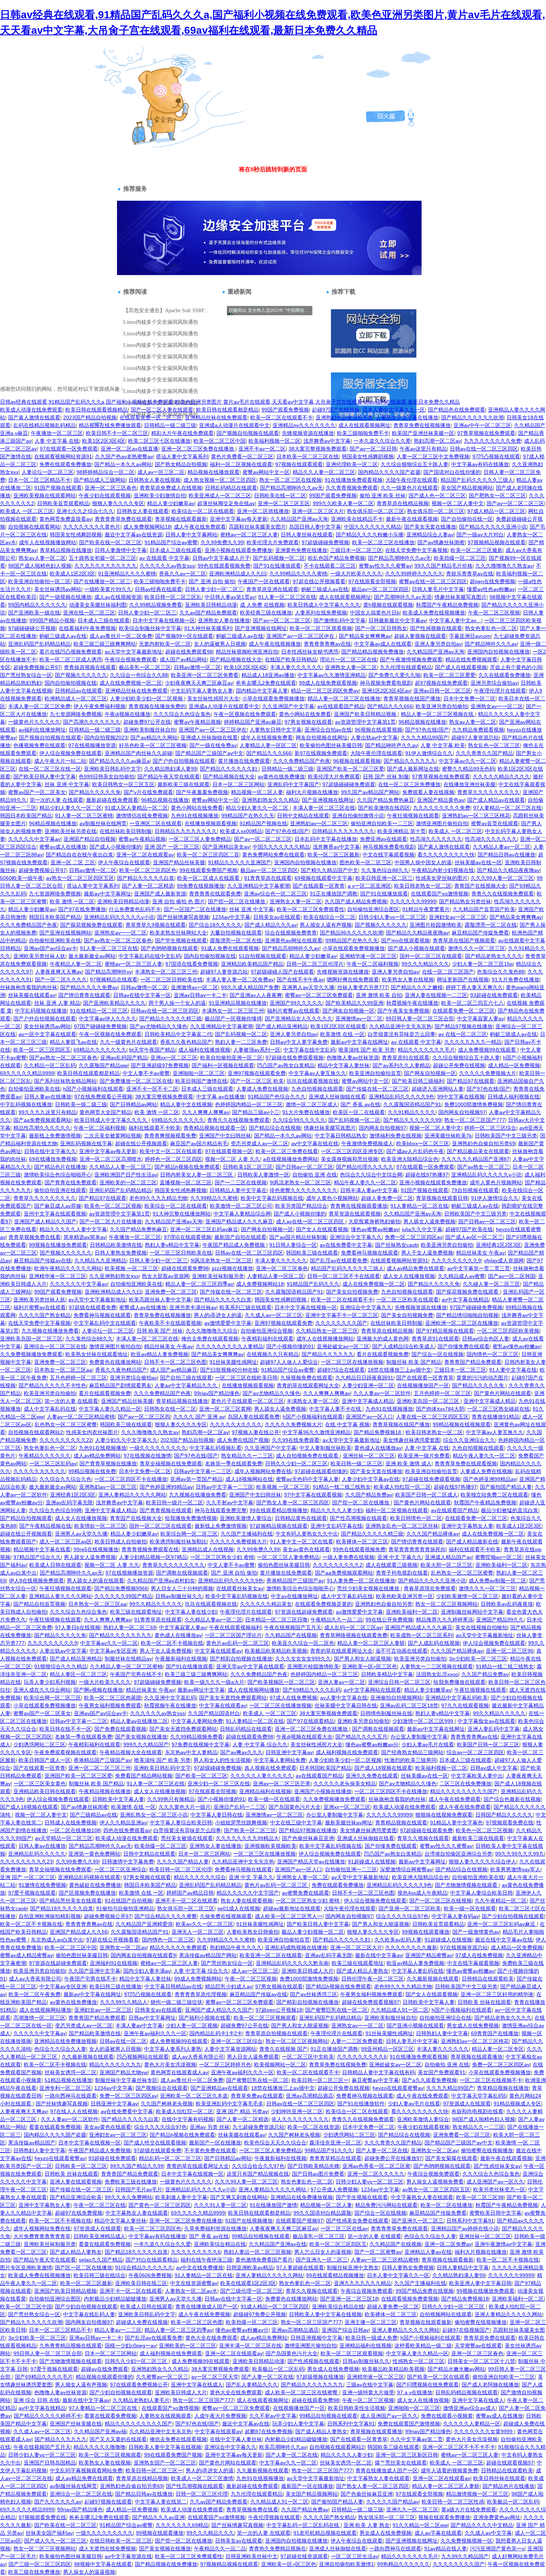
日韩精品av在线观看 (79, 691)
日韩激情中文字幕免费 (128, 1862)
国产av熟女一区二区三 (483, 1167)
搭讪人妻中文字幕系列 (182, 456)
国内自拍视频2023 (106, 737)
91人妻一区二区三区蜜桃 (84, 816)
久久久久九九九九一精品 (473, 1042)
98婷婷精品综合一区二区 (105, 472)
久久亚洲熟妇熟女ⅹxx (114, 1276)
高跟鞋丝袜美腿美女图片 (257, 527)
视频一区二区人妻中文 (458, 503)
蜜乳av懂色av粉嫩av (516, 1346)
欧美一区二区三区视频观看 (265, 2018)
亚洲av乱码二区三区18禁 (409, 1705)
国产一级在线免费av (213, 745)
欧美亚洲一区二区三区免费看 (205, 675)
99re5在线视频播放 (96, 1549)
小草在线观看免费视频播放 (273, 698)
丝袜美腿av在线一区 (478, 862)
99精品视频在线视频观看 (462, 1424)
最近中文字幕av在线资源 (134, 535)
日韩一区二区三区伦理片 (315, 964)
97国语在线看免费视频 (192, 964)
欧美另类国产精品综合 (301, 1206)
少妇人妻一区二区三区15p (482, 964)
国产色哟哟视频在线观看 (169, 948)
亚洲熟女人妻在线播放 (224, 620)
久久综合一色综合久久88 (139, 675)
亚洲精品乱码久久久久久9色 (402, 1097)
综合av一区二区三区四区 (475, 1752)
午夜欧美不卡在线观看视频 (170, 1323)
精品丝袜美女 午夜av (480, 1253)
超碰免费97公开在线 (147, 722)
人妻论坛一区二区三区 (48, 472)
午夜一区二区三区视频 (494, 613)
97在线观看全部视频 (372, 581)
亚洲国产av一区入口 (369, 1417)
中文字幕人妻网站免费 (197, 1721)
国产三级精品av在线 (93, 1815)
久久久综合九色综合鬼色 (182, 714)
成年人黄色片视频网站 (496, 1182)
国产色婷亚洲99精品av (490, 1479)
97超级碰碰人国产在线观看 (282, 972)
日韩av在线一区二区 (123, 2041)
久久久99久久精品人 (124, 2002)
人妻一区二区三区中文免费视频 (433, 456)
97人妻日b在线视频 (78, 1627)
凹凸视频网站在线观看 (143, 2057)
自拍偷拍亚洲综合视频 (267, 1331)
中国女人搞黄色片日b (375, 613)
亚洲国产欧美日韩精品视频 (366, 714)
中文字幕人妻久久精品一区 (110, 1409)
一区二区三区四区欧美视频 (508, 1331)
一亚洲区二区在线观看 (156, 823)
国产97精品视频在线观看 (445, 1331)
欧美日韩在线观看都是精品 (227, 410)
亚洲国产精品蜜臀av (429, 1955)
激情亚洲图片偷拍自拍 (442, 823)
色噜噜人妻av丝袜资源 (353, 1058)
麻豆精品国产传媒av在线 (43, 1260)
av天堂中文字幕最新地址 (134, 652)
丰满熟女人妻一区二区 (313, 1401)
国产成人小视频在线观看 (416, 948)
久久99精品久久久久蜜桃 (298, 574)
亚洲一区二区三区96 (510, 1651)
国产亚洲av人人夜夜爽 (256, 995)
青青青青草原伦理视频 (201, 1994)
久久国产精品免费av (369, 1495)
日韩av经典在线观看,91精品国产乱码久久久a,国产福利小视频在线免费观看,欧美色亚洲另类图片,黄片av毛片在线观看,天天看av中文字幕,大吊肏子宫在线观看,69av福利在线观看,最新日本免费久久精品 (230, 402)
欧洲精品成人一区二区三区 (76, 698)
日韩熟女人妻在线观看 (143, 511)
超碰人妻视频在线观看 (420, 636)
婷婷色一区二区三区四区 (173, 1159)
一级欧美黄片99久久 (108, 589)
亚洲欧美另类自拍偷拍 (363, 1721)
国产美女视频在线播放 (141, 1737)
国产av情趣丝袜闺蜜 (441, 542)
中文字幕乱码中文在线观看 (105, 1323)
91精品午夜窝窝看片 (426, 909)
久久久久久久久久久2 (338, 1565)
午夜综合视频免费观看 (131, 659)
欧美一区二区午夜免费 (35, 1994)
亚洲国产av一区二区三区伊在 (301, 636)
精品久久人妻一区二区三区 (324, 472)
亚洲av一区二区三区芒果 (282, 1783)
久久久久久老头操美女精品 (345, 1783)
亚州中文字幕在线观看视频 (55, 1214)
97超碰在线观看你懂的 (321, 1471)
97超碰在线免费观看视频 (295, 1058)
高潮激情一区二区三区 (39, 2018)
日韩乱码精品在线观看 (231, 488)
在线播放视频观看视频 (211, 823)
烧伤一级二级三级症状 (176, 2002)
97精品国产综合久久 (37, 1557)
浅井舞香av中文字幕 (327, 441)
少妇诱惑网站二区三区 (39, 1744)
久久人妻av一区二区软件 (382, 1393)
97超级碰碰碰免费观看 (349, 784)
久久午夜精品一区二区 (501, 1901)
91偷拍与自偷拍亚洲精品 (125, 1908)
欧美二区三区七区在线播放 (159, 441)
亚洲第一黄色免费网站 (94, 1854)
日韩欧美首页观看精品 (63, 503)
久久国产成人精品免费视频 (356, 901)
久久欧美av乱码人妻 (398, 1940)
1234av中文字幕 (231, 917)
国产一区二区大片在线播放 (111, 1221)
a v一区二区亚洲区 (369, 886)
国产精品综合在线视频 (275, 1128)
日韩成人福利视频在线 (514, 1097)
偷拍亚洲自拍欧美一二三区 (382, 823)
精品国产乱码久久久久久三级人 (477, 480)
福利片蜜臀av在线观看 (293, 1011)
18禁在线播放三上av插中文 (399, 1370)
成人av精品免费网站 (97, 1456)
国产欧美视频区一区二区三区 (281, 1682)
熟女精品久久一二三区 (247, 1456)
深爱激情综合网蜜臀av (406, 1869)
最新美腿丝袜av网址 (349, 1823)
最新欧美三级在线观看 (183, 784)
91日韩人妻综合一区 (293, 1245)
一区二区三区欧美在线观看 (407, 1300)
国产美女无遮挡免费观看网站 (233, 1698)
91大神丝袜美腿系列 (208, 628)
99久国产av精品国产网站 (370, 792)
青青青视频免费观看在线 (150, 1549)
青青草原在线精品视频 (403, 503)
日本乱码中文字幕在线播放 (326, 839)
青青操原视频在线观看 (90, 667)
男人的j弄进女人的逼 (218, 1315)
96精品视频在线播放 (422, 722)
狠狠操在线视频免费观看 (444, 1815)
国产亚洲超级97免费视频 (160, 1065)
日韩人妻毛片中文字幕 (438, 589)
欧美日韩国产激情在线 (201, 1081)
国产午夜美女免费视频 (403, 1011)
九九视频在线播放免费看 (50, 1331)
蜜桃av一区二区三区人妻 (249, 535)
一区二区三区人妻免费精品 (200, 839)
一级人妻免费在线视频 (348, 1557)
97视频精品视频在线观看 (497, 542)
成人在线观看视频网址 (364, 425)
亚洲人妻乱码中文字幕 (494, 1729)
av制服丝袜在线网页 (103, 823)
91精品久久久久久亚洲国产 (240, 862)
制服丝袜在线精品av (128, 1659)
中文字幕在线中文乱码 (309, 1050)
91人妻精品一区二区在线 (419, 1206)
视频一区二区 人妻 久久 (233, 1159)
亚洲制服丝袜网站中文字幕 (472, 1612)
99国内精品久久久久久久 (37, 605)
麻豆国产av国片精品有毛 (199, 1143)
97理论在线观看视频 (188, 1237)
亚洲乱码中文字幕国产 (293, 784)
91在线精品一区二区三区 (99, 1011)
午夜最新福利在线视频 (181, 1659)
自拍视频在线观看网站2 (36, 1432)
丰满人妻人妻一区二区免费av (240, 979)
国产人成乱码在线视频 (434, 1643)
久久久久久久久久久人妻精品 (230, 1346)
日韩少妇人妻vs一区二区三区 (392, 917)
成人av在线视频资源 (118, 597)
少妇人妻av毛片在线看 (428, 1744)
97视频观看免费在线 (510, 1823)
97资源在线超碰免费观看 (304, 1612)
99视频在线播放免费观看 (58, 1245)
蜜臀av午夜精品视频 (197, 722)
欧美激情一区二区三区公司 (241, 1206)
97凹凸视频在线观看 (496, 456)
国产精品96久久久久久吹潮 (351, 933)
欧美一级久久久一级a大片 (214, 1682)
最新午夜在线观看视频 (412, 519)
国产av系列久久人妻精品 (401, 1065)
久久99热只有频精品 (171, 1799)
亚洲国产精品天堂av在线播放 (311, 1862)
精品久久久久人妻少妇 (337, 1510)
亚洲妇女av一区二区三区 (458, 917)
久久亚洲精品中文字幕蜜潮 (259, 886)
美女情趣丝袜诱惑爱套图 (412, 1440)
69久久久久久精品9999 (27, 1073)
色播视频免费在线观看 (39, 745)
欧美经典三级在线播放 (266, 613)
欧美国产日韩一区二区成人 (426, 1495)
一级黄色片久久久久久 (34, 722)
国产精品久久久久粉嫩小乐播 (370, 535)
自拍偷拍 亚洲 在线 (315, 1175)
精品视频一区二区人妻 (257, 792)
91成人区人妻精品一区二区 (136, 808)
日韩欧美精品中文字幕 (387, 1674)
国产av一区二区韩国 (512, 1276)
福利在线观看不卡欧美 (155, 1128)
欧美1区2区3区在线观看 (338, 1026)
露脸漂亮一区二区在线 (491, 925)
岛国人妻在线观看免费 (254, 1417)
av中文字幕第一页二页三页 (479, 1268)
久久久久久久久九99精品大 (247, 1838)
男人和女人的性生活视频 (222, 1760)
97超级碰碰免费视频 (325, 542)
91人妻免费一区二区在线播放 (361, 1581)
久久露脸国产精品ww (103, 1065)
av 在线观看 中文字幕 (164, 558)
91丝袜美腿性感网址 (233, 1362)
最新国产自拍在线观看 (240, 1237)
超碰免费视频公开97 (37, 667)
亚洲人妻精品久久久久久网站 (132, 1495)
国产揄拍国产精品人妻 (506, 1487)
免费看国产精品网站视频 (144, 1776)
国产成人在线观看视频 (461, 667)
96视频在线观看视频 (378, 730)
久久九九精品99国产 (425, 737)
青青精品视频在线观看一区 (215, 1128)
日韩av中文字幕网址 (152, 2018)
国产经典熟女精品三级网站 (412, 1752)
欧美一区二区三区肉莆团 (113, 1698)
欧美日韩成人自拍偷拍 (121, 1542)
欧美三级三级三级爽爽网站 (105, 644)
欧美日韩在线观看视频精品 (97, 410)
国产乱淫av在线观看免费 (339, 1260)
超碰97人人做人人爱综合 (289, 1362)
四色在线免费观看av (127, 1830)
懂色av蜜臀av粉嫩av (375, 1229)
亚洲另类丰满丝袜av (193, 1307)
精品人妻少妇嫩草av (171, 503)
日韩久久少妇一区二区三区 (296, 1463)
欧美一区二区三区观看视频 (321, 628)
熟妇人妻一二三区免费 (241, 1042)
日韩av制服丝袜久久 (179, 1596)
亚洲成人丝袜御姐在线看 (209, 737)
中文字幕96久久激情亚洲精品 (316, 1432)
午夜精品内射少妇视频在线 (443, 870)
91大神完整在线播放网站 (182, 1214)
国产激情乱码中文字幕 (339, 620)
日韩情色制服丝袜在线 (386, 1713)
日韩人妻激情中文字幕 (121, 550)
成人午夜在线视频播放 (275, 644)
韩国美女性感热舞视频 (181, 1190)
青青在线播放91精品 (495, 1417)
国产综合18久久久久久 (215, 925)
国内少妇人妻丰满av (147, 1971)
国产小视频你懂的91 (290, 1346)
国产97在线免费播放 (82, 909)
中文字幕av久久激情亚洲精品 (331, 675)
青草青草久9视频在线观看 (156, 925)
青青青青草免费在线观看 (123, 519)
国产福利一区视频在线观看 (223, 1065)
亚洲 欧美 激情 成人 (409, 1463)
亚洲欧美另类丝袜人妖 (39, 956)
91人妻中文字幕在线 (513, 1370)
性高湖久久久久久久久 (436, 839)
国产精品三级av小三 (256, 1112)
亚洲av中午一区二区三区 (482, 425)
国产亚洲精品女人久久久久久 (299, 1019)
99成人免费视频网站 (198, 1979)
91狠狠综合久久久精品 (61, 1666)
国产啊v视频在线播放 (98, 1690)
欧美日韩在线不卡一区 (65, 1729)
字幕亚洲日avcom (470, 636)
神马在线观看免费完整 (221, 1510)
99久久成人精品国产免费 (250, 987)
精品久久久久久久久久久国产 (464, 1791)
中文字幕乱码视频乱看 (215, 1448)
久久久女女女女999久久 (303, 1659)
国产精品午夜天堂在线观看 (169, 777)
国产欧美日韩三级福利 (418, 1081)
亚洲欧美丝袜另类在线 (71, 831)
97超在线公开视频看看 (319, 581)
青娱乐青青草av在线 (470, 574)
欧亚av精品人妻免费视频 (160, 1354)
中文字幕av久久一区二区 (467, 761)
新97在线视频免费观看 (321, 753)
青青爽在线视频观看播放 (359, 1206)
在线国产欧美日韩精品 (291, 659)
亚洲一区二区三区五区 (284, 503)
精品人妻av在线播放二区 (139, 1721)
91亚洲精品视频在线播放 (238, 1003)
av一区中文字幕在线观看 (47, 1034)
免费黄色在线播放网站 (115, 1362)
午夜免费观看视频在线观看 (65, 1752)
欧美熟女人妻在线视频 (408, 979)
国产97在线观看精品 (311, 1721)
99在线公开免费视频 (389, 1620)
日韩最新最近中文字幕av (397, 620)
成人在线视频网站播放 (254, 1690)
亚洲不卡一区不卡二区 (152, 1089)
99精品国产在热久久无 (248, 816)
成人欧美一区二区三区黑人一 (289, 1916)
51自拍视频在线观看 (263, 956)
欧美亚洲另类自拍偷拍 (442, 706)
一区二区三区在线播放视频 (352, 1362)
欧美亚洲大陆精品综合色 (410, 1159)
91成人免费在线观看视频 (230, 948)
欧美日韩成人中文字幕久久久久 (324, 605)
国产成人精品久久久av (271, 925)
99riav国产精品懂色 (217, 1393)
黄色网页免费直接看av (66, 519)
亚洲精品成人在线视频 (208, 1549)
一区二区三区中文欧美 (308, 2057)
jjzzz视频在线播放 (232, 1268)
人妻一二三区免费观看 (357, 2041)
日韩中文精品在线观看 (303, 816)
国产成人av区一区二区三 (474, 1237)
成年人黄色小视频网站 (332, 1198)
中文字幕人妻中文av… (455, 620)
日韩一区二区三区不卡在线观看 (344, 1276)
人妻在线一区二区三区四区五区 (432, 1417)
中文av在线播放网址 (294, 1596)
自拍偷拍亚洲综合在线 (445, 2018)
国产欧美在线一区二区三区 (110, 542)
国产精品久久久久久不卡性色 (52, 1385)
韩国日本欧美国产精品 (26, 816)
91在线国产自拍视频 (129, 1901)
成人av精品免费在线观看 (415, 1268)
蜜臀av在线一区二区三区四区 (433, 581)
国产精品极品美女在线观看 (478, 1151)
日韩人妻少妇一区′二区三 (214, 589)
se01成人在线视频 (239, 1908)
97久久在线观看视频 (465, 1705)
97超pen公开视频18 (279, 2010)
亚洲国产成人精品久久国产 (45, 1221)
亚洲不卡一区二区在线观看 (186, 1901)
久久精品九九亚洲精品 (100, 1260)
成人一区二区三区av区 (66, 1542)
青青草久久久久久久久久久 (488, 792)
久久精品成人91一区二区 (400, 2010)
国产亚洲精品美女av (226, 847)
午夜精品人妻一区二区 (76, 964)
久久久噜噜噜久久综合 (212, 1331)
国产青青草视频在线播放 (108, 1463)
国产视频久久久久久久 (81, 675)
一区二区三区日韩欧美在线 (172, 979)
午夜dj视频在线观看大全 (304, 1737)
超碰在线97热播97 (427, 1175)
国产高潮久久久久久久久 (92, 722)
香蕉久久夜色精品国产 (186, 1042)
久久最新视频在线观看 (433, 1979)
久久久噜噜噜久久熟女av (504, 566)
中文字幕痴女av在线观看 (486, 1721)
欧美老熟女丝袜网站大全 (178, 933)
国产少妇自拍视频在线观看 (513, 1916)
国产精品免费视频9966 (121, 1588)
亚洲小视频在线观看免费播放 (238, 550)
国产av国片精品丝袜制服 (298, 1237)
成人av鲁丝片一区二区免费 (121, 636)
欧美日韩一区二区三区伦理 (181, 1869)
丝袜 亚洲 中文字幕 (67, 784)
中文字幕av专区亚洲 (113, 1651)
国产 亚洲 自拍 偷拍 (212, 581)
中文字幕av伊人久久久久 (108, 1019)
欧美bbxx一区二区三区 (423, 1143)
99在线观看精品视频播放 (279, 1510)
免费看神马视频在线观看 (370, 1253)
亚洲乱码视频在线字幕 (86, 1143)
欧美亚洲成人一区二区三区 (220, 495)
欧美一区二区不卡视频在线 (172, 1643)
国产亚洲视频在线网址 (261, 628)
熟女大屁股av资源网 (165, 1276)
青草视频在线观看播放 (477, 2057)
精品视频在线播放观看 (214, 472)
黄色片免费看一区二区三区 (242, 456)
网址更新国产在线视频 (463, 979)
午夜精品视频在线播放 (105, 1791)
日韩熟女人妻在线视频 (155, 480)
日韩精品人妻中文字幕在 (238, 1190)
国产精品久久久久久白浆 (146, 878)
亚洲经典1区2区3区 (498, 1245)
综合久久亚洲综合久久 (469, 1440)
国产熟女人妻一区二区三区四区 (293, 1502)
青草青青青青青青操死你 (417, 1549)
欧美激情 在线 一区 (342, 1034)
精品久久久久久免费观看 (178, 1947)
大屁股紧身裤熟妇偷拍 (374, 1221)
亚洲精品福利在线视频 (265, 1791)
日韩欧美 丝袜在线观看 (484, 2002)
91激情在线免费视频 (42, 1885)
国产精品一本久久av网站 (123, 464)
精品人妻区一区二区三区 (78, 1674)
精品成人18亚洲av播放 (268, 675)
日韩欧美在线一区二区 (280, 495)
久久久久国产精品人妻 (183, 1862)
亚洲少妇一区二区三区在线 (219, 1783)
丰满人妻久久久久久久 (296, 667)
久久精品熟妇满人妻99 (170, 769)
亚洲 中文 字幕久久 (400, 1557)
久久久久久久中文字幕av (79, 1284)
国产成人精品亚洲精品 (282, 1026)
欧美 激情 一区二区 (72, 901)
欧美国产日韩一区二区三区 (488, 1744)
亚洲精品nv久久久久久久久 (304, 425)
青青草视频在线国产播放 (412, 698)
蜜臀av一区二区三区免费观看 (319, 995)
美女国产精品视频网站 (467, 488)
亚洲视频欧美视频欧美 (270, 1846)
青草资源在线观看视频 (355, 1214)
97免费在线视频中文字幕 (201, 1744)
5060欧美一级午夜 (22, 878)
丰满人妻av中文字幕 (139, 2025)
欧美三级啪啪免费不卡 (363, 433)
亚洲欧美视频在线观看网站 (45, 495)
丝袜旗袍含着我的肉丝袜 (29, 987)
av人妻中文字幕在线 (344, 1698)
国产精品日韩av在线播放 (506, 855)
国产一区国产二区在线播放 (195, 909)
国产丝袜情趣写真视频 (183, 917)
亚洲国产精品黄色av (441, 800)
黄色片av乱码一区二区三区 (238, 1643)
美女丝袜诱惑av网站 (58, 589)
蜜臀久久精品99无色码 (468, 769)
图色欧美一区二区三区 (365, 862)
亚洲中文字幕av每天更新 (239, 519)
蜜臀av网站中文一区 (266, 472)
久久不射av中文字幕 (230, 1502)
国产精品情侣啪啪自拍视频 (467, 1315)
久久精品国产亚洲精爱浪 (144, 1924)
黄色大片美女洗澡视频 (170, 2065)
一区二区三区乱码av (53, 1463)
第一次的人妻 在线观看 (56, 800)
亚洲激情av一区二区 (194, 987)
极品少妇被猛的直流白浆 (510, 1510)
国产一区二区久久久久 (61, 979)
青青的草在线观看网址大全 (308, 1385)
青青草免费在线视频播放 (422, 425)
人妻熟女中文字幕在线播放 (407, 417)
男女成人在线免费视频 (473, 2025)
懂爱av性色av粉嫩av (491, 589)
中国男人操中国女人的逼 (423, 862)
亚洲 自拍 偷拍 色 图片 (179, 901)
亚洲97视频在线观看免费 (257, 1073)
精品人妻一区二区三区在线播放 (344, 698)
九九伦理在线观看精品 (406, 667)
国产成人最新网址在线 (413, 769)
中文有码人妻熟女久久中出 (307, 1534)
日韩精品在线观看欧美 (488, 1979)
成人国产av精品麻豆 (174, 1370)
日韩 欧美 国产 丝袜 (160, 1331)
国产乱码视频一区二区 (279, 558)
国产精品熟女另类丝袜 (465, 901)
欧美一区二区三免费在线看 (287, 1151)
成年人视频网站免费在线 (263, 1471)
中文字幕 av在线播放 (220, 1097)
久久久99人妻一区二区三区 (502, 878)
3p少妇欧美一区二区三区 (478, 1659)
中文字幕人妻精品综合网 (242, 1214)
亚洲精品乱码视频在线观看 (89, 1877)
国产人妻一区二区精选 (148, 886)
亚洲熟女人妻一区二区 (351, 667)
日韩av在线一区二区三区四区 (484, 449)
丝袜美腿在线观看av (32, 995)
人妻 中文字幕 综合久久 (260, 1744)
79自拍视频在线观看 (475, 1190)
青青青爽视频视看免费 (170, 1136)
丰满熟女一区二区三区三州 (166, 972)
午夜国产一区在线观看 (264, 581)
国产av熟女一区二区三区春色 (118, 940)
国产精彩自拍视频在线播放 (241, 1659)
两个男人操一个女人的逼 (177, 1003)
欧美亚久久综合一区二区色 (303, 1643)
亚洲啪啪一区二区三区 (199, 1073)
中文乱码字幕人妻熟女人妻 (202, 691)
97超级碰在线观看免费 (426, 1830)
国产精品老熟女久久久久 (494, 956)
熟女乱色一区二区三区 (494, 745)
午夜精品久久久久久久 (45, 1456)
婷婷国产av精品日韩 (190, 1893)
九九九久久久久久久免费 (493, 441)
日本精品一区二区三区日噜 (276, 1620)
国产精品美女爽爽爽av (365, 636)
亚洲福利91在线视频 (114, 1963)
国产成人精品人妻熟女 (363, 1971)
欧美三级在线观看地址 (136, 1612)
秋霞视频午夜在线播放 (412, 1003)
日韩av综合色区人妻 (486, 1339)
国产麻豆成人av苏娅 (58, 1206)
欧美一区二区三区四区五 (42, 1050)
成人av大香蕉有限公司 (35, 1979)
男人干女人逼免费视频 (427, 1253)
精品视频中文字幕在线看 (42, 1549)
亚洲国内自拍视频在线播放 (498, 652)
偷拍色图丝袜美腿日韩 (284, 1565)
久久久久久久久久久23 (26, 1862)
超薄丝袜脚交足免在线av (226, 503)
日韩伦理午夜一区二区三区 (373, 1979)
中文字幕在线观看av (218, 1651)
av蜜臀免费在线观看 (305, 1893)
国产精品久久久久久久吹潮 (472, 417)
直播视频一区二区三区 (186, 1182)
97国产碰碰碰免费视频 (100, 1026)
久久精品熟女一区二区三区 (327, 1331)
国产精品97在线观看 (471, 1081)
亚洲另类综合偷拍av (494, 683)
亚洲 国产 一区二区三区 (172, 847)
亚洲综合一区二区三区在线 (55, 1346)
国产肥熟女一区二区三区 (497, 495)
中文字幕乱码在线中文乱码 (150, 956)
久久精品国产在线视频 (291, 1635)
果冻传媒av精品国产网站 (208, 1955)
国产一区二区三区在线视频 (441, 1901)
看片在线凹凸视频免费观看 (71, 652)
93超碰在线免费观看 (494, 995)
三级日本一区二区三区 (356, 550)
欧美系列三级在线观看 (246, 1307)
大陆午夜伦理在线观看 (412, 480)
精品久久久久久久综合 (200, 1877)
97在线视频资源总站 (464, 1947)
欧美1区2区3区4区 (104, 441)
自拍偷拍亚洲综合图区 (373, 909)
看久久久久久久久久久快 (446, 855)
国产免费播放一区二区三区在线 (136, 1081)
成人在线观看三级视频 (391, 1565)
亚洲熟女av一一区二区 (497, 706)
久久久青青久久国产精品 (484, 753)
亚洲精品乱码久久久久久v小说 (119, 917)
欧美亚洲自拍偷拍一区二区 (39, 581)
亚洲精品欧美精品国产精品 (252, 964)
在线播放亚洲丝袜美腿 (469, 784)
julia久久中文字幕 (422, 1229)
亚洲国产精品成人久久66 (79, 1932)
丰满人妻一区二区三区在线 (324, 808)
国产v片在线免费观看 (148, 792)
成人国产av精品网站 (183, 659)
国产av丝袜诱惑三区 (314, 1994)
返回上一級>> (148, 91)
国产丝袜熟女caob (396, 1245)
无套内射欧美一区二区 (165, 644)
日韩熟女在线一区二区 (170, 1409)
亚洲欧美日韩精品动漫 (211, 605)
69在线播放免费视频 (53, 1159)
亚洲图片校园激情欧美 (436, 925)
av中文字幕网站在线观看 (372, 1690)
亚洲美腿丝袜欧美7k (448, 1136)
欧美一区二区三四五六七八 (472, 1003)
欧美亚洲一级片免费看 (424, 1456)
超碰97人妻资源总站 (475, 737)
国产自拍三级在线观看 (186, 1378)
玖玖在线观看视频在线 (313, 1081)
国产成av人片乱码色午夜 (415, 1151)
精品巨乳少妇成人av (229, 1986)
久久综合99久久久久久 (299, 1120)
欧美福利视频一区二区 (274, 441)
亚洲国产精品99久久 (500, 1620)
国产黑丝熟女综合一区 (26, 675)
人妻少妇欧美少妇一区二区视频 (147, 698)
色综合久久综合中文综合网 (371, 1175)
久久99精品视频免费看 (156, 605)
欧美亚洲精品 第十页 (402, 831)
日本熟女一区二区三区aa (63, 1370)
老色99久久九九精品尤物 (158, 1198)
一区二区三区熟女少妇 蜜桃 (222, 1557)
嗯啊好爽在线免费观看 (353, 979)
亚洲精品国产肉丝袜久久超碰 (139, 753)
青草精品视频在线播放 (66, 550)
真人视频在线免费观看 (270, 1768)
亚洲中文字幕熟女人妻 (467, 1526)
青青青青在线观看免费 (215, 894)
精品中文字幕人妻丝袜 (344, 1065)
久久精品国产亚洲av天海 (299, 519)
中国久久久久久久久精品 (373, 527)
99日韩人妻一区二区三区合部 (420, 1019)
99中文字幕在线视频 (461, 1097)
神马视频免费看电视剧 (386, 683)
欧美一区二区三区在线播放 (383, 542)
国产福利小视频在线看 (205, 2018)
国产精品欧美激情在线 (95, 2033)
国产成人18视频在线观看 (383, 1768)
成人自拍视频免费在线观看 (308, 1456)
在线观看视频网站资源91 (63, 456)
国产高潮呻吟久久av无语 (403, 597)
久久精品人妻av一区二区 (502, 847)
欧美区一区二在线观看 (359, 1112)
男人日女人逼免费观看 (253, 2057)
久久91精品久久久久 (412, 1112)
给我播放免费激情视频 (191, 1518)
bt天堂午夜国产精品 (152, 1050)
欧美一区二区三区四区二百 (208, 855)
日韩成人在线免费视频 (71, 1823)
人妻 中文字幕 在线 (57, 441)
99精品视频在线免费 (92, 1471)
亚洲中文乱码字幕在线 (337, 1526)
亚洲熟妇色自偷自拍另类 (344, 417)
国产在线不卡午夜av (300, 979)
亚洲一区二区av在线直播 (129, 449)
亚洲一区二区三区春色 (111, 488)
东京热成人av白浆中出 (57, 1940)
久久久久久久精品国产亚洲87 (475, 1159)
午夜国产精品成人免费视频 (234, 1245)
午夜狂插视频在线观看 (413, 816)
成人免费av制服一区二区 (498, 1581)
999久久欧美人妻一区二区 (343, 503)
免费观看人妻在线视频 (428, 792)
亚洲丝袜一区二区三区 (369, 1456)
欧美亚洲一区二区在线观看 (271, 1955)
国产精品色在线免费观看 (456, 410)
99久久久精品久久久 (425, 964)
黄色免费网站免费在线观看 (273, 855)
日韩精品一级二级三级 (170, 425)
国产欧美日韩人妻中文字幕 (45, 777)
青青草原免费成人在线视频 (171, 488)
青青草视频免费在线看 (35, 1237)
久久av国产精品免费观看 (208, 613)
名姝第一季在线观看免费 (234, 1463)
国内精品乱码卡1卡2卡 (216, 2033)
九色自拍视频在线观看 (317, 1089)
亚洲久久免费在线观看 (372, 1776)
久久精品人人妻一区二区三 (120, 1167)
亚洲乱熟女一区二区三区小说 (154, 1815)
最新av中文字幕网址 (108, 894)
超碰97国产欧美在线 (469, 1229)
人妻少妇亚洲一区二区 (368, 1385)
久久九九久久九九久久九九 (105, 566)
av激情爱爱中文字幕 (228, 1323)
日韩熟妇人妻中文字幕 (442, 2033)
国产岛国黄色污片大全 (295, 1807)
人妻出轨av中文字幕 (374, 737)
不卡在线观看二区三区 (330, 566)
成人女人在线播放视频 (409, 1276)
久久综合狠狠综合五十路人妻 (415, 464)
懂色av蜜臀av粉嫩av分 (372, 1744)
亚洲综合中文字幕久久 (356, 1237)
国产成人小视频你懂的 (116, 847)
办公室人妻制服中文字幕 (419, 1737)
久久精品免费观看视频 (478, 730)
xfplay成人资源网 (504, 1260)
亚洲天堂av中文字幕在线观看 (250, 1666)
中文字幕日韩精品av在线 (173, 1986)
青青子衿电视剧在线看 (402, 1573)
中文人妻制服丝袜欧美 (325, 1448)
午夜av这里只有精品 (423, 449)
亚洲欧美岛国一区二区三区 (31, 1339)
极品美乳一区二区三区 (145, 667)
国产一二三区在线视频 (241, 1182)
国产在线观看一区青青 (319, 886)
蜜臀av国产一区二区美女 (37, 792)
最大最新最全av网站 (92, 956)
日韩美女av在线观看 (277, 917)
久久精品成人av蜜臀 (461, 1276)
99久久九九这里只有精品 (48, 1112)
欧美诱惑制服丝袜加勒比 (178, 1542)
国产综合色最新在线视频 (512, 1799)
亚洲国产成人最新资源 (160, 894)
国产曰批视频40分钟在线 (229, 1370)
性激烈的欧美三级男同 (410, 1760)
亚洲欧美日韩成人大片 (308, 1971)
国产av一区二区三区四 (144, 1417)
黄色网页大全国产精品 (105, 1112)
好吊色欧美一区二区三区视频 (153, 745)
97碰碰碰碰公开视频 (32, 628)
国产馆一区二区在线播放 (237, 901)
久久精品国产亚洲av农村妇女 (161, 1581)
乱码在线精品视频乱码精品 (45, 425)
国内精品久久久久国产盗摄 (389, 472)
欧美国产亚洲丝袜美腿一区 (423, 433)
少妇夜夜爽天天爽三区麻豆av (199, 683)
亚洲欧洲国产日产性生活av (126, 1175)
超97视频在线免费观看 (441, 683)
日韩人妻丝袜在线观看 (307, 535)
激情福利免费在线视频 (396, 1136)
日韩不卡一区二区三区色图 (175, 1362)
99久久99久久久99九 (520, 1854)
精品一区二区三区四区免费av (325, 691)
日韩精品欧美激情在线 (116, 1245)
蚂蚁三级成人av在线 (325, 589)
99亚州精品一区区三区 (387, 2049)
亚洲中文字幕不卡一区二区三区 (342, 1315)
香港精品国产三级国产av (295, 1581)
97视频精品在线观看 (114, 979)
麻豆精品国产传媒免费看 (480, 933)
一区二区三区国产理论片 (233, 1635)
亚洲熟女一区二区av (123, 1947)
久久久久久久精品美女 (266, 1604)
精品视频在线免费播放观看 (110, 425)
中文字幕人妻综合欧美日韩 (181, 1823)
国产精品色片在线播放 (60, 1167)
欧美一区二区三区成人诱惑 (71, 659)
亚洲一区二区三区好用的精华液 (497, 1994)
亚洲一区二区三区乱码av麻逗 (204, 1229)
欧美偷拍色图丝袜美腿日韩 (331, 745)
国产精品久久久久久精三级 (170, 1019)
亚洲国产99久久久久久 (296, 1003)
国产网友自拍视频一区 (348, 1011)
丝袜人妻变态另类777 (363, 987)
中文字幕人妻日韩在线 (217, 1815)
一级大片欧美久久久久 (356, 574)
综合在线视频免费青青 (291, 933)
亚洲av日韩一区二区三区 (442, 691)
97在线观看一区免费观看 (69, 449)
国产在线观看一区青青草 (425, 1378)
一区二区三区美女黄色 (40, 1783)
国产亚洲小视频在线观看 (415, 2025)
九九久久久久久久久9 (456, 1260)
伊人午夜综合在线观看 (124, 862)
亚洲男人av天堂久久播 (308, 987)
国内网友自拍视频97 (462, 1112)
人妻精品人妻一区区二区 (268, 745)
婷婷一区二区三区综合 (490, 1128)
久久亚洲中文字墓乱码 (170, 1698)
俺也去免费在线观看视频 (210, 1339)
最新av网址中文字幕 (201, 1690)
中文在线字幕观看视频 (389, 855)
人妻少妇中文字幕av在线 (370, 1479)
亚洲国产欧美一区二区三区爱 (350, 769)
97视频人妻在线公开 (256, 1432)
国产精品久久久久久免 (95, 792)
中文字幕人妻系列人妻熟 (173, 2049)
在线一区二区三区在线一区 (50, 769)
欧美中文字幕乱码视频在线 (272, 1198)
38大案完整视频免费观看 (318, 449)
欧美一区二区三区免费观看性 (311, 909)
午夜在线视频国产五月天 (293, 1627)
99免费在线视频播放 (201, 886)
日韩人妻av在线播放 (48, 1097)
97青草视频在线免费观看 (486, 433)
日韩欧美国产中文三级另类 (506, 1136)
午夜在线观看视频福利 (235, 1627)
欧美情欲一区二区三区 (100, 1526)
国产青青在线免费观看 (71, 1182)
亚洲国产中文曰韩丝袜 (225, 1136)
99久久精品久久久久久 (156, 1604)
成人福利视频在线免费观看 (347, 1752)
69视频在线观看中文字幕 (324, 878)
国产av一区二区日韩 (373, 449)
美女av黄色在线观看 (306, 1549)
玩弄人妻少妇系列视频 (50, 1682)
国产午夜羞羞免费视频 (202, 792)
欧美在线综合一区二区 (329, 917)
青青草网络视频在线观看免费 (354, 1635)
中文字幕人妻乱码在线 (417, 1971)
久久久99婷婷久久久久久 (414, 574)
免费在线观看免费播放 (65, 464)
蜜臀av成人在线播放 (63, 847)
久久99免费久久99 (222, 542)
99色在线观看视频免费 (224, 566)
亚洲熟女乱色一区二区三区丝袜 (402, 1526)
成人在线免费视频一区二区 (131, 683)
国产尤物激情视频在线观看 (467, 1885)
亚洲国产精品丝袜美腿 (179, 862)
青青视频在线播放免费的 (157, 706)
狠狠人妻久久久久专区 (118, 503)
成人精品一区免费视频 (514, 1065)
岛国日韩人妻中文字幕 (315, 527)
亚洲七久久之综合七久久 (85, 511)
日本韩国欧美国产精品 (325, 1768)
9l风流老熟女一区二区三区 (300, 1182)
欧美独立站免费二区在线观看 (494, 1495)
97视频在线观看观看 (299, 464)
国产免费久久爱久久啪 (394, 675)
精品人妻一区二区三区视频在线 (438, 714)
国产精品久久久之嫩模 (417, 987)
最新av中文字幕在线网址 (359, 1042)
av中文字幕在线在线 (315, 1143)
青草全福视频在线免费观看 (171, 1463)
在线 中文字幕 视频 (347, 1424)
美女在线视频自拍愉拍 (481, 1627)
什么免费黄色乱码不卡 (135, 909)
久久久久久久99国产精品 (123, 1596)
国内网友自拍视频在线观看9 (143, 1955)
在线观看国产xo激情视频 (440, 894)
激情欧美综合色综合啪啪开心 (58, 1175)
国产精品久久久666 (390, 706)
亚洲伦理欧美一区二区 (352, 464)
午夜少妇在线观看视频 (105, 495)
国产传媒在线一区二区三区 (377, 1089)
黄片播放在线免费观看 (244, 761)
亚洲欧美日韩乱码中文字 (113, 769)
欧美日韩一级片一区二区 (175, 1502)
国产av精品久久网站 (154, 737)
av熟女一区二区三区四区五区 (80, 878)
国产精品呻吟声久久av (391, 745)
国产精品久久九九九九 (410, 761)
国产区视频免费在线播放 (87, 1893)
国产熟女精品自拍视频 (181, 464)
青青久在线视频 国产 (283, 2049)
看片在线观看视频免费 (383, 1354)
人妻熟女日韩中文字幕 (276, 730)
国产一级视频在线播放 (65, 597)
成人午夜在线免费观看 (200, 527)
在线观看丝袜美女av (240, 1588)
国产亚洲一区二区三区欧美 (410, 1908)
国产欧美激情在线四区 (384, 808)
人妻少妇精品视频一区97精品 (153, 1557)
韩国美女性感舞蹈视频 (368, 456)
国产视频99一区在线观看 (184, 636)
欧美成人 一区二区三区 (27, 511)
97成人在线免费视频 (293, 1698)
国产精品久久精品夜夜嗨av (508, 870)
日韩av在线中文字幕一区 (142, 995)
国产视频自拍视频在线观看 (248, 433)
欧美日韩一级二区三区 (357, 1463)
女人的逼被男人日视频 (220, 644)
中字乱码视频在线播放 (41, 1011)
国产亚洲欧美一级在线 (34, 613)
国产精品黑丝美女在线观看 (71, 1901)
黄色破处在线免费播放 (95, 1885)
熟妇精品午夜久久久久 (236, 1947)
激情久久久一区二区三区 (477, 948)
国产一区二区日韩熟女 (381, 628)
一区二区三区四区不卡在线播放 (131, 1479)
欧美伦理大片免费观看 (273, 542)
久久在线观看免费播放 (504, 675)
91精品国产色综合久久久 (277, 1097)
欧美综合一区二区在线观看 (203, 511)
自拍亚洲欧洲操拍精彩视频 (50, 1916)
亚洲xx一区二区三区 (174, 1058)
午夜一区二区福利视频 (373, 964)
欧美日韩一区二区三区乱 (173, 597)
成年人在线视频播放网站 (48, 542)
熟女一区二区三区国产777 (475, 1120)
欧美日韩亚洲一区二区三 (384, 878)
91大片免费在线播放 (516, 979)
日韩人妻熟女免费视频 (121, 1253)
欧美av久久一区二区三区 (204, 1924)
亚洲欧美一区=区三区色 (370, 1666)
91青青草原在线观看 (268, 878)
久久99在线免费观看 (296, 1440)
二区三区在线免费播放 (465, 1783)
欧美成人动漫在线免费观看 (31, 410)
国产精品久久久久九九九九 (120, 1635)
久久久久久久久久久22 (66, 1440)
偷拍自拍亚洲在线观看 (60, 1190)
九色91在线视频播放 (195, 816)
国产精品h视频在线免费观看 (187, 1167)
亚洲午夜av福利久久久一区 (155, 2033)
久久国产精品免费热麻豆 (386, 800)
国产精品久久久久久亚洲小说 (493, 527)
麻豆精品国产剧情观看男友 (120, 1385)
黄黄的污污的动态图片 (482, 1378)
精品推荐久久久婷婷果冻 (445, 1620)
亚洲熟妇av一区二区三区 (319, 823)
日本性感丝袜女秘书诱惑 (310, 652)
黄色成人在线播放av (378, 1448)
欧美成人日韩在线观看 (55, 1565)
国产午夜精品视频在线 (45, 1526)
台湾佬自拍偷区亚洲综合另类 (458, 1854)
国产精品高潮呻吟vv (108, 972)
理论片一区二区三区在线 (348, 659)
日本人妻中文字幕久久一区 (394, 410)
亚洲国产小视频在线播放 (323, 1791)
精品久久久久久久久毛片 (426, 1050)
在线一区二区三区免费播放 (409, 784)
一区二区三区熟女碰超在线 (498, 1409)
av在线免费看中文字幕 (346, 1245)
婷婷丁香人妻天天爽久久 (474, 987)
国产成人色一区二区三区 (437, 495)
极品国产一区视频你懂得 (233, 1019)
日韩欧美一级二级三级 (81, 1104)
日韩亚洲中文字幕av (289, 1752)
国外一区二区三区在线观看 (431, 956)
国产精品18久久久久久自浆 (62, 1908)
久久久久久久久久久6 (362, 2057)
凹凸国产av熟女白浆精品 (286, 1065)
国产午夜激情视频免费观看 (411, 659)
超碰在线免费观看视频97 (371, 2002)
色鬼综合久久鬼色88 (501, 972)
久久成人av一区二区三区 (274, 1315)
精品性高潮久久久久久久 (42, 1128)
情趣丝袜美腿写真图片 (461, 597)
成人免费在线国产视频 (243, 1440)
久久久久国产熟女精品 (45, 1315)
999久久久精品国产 (146, 1744)
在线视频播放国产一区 (423, 1385)
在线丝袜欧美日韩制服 (126, 831)
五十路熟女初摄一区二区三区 (103, 558)
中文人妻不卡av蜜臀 (146, 1073)
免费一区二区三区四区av (414, 1237)
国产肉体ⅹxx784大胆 (440, 1409)
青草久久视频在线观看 (423, 1838)
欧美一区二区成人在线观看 (209, 878)
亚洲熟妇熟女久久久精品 (270, 800)
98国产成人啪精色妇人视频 (40, 566)
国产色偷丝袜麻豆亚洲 (308, 1838)
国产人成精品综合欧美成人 (403, 1346)
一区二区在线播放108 (75, 1830)
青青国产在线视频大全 (480, 886)
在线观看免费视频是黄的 (324, 1604)
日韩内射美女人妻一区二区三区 (197, 1175)
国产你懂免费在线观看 (464, 1346)
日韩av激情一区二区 (197, 667)
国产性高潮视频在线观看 (358, 1518)
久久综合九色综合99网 (55, 1510)
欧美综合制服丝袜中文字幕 (150, 628)
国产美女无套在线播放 (430, 527)
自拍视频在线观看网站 (34, 527)
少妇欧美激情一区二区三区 (467, 1596)
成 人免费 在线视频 (262, 605)
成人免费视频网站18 (147, 527)
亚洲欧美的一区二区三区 (128, 1182)
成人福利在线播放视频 (204, 1050)
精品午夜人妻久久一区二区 (365, 1182)
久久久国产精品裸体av (433, 1534)
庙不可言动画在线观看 (402, 1651)
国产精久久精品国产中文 (329, 870)
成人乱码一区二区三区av (353, 1627)
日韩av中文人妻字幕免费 (299, 1042)
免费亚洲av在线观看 (383, 839)
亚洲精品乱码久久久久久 (37, 1854)
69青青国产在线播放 (495, 2033)
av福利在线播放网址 (42, 730)
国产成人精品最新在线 (472, 1542)
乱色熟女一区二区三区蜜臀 (66, 1424)
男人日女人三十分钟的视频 (182, 1588)
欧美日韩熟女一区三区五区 (123, 784)
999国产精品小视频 (52, 620)
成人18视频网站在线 (249, 1479)
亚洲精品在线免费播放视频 (65, 2041)
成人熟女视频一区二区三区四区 (220, 480)
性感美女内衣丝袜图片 (92, 1432)
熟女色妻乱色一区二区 (491, 628)
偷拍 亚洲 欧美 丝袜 (383, 495)
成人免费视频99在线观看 (488, 1050)
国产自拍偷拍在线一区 (467, 519)
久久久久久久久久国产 (341, 1323)
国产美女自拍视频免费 (352, 1292)
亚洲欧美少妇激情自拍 (160, 495)
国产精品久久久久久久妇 (229, 769)
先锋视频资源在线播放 (308, 433)
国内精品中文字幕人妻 (262, 691)
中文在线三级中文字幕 (296, 1823)
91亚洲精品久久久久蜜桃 (127, 574)
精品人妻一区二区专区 (498, 2049)
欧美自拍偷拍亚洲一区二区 (231, 1058)
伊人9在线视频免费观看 (36, 1581)
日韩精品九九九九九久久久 (186, 831)
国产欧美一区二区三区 (201, 1776)
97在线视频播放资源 (92, 745)
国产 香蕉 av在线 (360, 1104)
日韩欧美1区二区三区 (248, 1167)
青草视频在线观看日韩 (442, 1198)
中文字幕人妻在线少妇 (191, 1612)
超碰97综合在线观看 (341, 1370)
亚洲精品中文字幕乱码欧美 (456, 1698)
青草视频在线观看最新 (181, 519)
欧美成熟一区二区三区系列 (422, 1635)
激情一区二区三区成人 (312, 1104)
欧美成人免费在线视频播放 (434, 613)
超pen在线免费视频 (493, 581)
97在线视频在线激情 (147, 1456)
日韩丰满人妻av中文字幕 (369, 1190)
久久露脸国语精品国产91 (412, 1104)
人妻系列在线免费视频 (321, 613)
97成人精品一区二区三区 (496, 511)
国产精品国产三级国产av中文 (209, 753)
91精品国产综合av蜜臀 (171, 542)
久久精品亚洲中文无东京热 (400, 1026)
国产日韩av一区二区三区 (304, 1167)
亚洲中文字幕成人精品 (368, 1401)
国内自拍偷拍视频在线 (71, 683)
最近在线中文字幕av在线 (504, 1940)
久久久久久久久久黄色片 (92, 527)
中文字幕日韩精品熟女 (341, 1136)
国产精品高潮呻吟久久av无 (291, 488)
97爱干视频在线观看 (32, 1893)
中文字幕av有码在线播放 (480, 464)
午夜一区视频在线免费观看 (245, 714)
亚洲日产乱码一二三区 (240, 1807)
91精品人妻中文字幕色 (456, 1823)
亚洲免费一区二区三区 (171, 1292)
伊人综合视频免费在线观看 (71, 753)
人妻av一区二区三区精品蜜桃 (81, 1417)
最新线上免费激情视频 (55, 1136)
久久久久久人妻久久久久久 (261, 1776)
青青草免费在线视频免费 (338, 2065)
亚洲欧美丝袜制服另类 (218, 1276)
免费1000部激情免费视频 (474, 1104)
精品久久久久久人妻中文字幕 (73, 1229)
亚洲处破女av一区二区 (343, 1346)
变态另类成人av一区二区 (259, 1143)
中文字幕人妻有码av (455, 1916)
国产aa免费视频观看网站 (42, 1120)
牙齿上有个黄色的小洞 (516, 667)
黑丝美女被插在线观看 (187, 1838)
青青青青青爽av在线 (327, 644)
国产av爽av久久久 (241, 1752)
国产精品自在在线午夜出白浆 (79, 855)
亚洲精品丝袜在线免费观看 (216, 417)
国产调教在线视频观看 (182, 1573)
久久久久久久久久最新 (411, 1947)
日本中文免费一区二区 (469, 698)
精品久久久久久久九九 (115, 2065)
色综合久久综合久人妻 (60, 2049)
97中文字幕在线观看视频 (313, 1495)
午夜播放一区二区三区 (57, 433)
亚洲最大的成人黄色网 (383, 1339)
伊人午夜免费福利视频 (100, 706)
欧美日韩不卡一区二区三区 (117, 433)
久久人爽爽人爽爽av (206, 1112)
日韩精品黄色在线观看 (301, 1518)
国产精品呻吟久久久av (491, 644)
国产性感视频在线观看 (436, 628)
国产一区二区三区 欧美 (257, 1081)
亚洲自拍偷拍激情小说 (358, 816)
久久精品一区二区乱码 (50, 1065)
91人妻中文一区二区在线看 (302, 1542)
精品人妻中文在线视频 (186, 1104)
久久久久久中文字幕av (34, 839)
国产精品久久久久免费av (89, 987)
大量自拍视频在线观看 (236, 933)
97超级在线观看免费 (92, 1307)
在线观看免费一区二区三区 (151, 417)
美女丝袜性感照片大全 (213, 698)
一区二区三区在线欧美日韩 (246, 1378)
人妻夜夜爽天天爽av (58, 972)
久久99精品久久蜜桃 (214, 1198)
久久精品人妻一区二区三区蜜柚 (126, 1666)
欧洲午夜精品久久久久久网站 (68, 1268)
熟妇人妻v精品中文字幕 (172, 1245)
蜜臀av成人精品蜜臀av (26, 1955)
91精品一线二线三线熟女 (342, 1487)
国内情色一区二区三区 (493, 1354)
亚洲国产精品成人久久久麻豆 (239, 1221)
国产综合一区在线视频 (438, 1354)
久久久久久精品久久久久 (501, 777)
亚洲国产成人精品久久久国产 (219, 2010)
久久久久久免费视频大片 (488, 1073)
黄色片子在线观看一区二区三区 (247, 1401)
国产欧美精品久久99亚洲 (354, 1003)
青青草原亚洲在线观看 (272, 589)
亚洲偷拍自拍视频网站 (396, 1698)
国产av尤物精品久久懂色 (158, 1026)
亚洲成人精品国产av (448, 1557)
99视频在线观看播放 (426, 1932)
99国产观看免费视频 (285, 410)
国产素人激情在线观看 (34, 417)
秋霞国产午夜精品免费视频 (447, 605)
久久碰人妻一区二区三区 (491, 1284)
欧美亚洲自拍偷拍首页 (375, 1073)
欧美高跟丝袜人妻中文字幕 (160, 1300)
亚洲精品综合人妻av (430, 535)
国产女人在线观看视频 (322, 1229)
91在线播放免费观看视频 (354, 480)
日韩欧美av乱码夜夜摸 (507, 1604)
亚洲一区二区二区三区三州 (100, 1768)
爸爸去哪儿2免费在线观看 (266, 683)
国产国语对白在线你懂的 (452, 472)
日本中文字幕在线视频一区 (164, 620)
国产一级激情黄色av (476, 1932)
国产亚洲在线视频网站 (65, 933)
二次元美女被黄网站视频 (113, 1136)
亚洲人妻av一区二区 (342, 1682)
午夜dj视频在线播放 (128, 714)
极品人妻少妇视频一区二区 (313, 1932)
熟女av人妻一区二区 (42, 558)
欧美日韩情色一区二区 (416, 1518)
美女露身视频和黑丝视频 (350, 1159)
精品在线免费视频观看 (471, 659)
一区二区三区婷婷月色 (225, 2065)
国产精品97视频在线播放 (464, 1026)
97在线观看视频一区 (229, 1151)
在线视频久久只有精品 (273, 1354)
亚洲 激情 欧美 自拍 (379, 995)
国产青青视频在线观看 (166, 1510)
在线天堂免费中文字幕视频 (416, 550)
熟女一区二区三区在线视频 (290, 480)
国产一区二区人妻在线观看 (162, 410)
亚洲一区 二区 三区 (73, 862)
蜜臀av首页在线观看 (495, 823)
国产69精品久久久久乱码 (312, 1690)
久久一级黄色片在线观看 (409, 488)
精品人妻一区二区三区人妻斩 (371, 1643)
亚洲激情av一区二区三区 (274, 1815)
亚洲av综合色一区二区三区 (275, 894)
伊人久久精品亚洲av (123, 1823)
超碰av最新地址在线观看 (292, 1908)
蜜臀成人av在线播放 (143, 1307)
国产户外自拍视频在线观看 (184, 761)
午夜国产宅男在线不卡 (136, 1674)
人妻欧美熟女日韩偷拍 (253, 1932)
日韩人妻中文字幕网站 (191, 535)
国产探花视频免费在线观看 (91, 925)
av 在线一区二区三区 (463, 1034)
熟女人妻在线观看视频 (247, 1901)
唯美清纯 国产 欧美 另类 (367, 1050)
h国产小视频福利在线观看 (93, 1089)
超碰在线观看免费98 (185, 1268)
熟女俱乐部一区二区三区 (376, 511)
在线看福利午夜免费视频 (87, 628)
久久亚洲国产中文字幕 (288, 706)
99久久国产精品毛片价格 (443, 566)
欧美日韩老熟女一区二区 (423, 886)
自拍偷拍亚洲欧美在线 (55, 940)
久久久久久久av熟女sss (167, 566)
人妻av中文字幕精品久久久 (187, 1385)
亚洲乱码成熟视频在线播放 (296, 1947)
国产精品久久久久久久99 (412, 1120)
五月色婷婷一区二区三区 (78, 1378)
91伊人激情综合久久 (429, 753)
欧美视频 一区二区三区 (131, 1268)
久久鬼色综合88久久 (385, 870)
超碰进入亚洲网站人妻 (438, 1089)
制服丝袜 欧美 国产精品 (414, 1362)
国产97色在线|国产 (427, 730)
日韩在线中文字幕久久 (50, 1151)
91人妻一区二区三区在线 (287, 597)
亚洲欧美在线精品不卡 (357, 519)
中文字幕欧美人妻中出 (477, 1776)
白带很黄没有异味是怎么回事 (402, 1034)
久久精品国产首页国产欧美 (484, 909)
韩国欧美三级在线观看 (312, 1253)
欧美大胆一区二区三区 (446, 1565)
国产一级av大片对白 (480, 535)
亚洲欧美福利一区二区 (501, 1565)
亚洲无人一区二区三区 (198, 1932)
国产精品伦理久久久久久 (365, 1167)
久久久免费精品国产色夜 (302, 761)
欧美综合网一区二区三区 (189, 1534)
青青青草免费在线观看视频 (466, 1463)
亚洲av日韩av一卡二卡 (200, 995)
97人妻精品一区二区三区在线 (507, 808)
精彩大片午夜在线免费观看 (182, 433)
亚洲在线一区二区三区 (89, 613)
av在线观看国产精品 (341, 706)
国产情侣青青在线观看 (84, 995)
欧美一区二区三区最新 (477, 550)
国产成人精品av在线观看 (496, 800)
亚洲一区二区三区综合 (237, 2041)
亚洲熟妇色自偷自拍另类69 (484, 1143)
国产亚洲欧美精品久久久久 (114, 1003)
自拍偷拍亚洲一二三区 (351, 1869)
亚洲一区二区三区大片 (318, 511)
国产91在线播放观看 (277, 566)
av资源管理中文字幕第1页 (365, 722)
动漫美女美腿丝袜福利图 (98, 605)
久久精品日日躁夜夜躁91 (364, 1378)
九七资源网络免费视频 (76, 714)
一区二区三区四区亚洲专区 (352, 1151)
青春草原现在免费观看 (430, 1588)
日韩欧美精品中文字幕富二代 (178, 1034)
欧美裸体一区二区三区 (362, 1542)
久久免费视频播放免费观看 (31, 1354)
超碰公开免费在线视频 (459, 1065)
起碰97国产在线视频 (336, 410)
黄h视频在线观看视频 (388, 605)
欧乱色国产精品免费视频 (337, 558)
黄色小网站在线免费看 (305, 714)
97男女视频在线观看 (308, 722)
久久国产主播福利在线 (247, 1534)
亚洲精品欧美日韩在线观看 (45, 1791)
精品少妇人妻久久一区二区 (71, 808)
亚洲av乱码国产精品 (124, 1058)
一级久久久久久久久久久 (158, 1448)
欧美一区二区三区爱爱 (449, 675)
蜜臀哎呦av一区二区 (499, 1557)
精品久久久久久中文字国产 (248, 1893)
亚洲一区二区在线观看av (145, 855)
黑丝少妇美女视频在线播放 (369, 1588)
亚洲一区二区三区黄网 (225, 1409)
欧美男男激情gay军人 (515, 1869)
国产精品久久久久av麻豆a (119, 761)
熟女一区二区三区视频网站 (446, 1604)
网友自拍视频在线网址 (322, 737)
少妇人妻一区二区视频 (192, 2025)
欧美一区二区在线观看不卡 (282, 417)
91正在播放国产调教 (334, 894)
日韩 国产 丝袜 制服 (386, 777)
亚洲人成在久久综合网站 (42, 1690)
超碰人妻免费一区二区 (387, 1198)
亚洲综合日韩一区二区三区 (399, 1682)
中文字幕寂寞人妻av (480, 1019)
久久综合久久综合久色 (65, 1479)
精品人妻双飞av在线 (73, 1042)
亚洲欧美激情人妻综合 (246, 1518)
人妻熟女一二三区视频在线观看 (436, 1666)
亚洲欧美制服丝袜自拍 (150, 730)
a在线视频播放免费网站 (290, 1159)
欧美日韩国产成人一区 (45, 1760)
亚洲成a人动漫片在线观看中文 (234, 425)
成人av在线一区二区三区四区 (311, 1221)
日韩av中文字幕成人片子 (221, 558)
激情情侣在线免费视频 (142, 816)
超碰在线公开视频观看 (141, 1143)
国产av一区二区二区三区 (515, 503)
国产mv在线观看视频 (405, 940)
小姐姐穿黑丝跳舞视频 (241, 1823)
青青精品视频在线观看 (401, 1823)
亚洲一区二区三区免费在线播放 (198, 449)
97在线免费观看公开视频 (103, 1097)
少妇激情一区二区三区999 (423, 1721)
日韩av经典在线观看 (158, 589)
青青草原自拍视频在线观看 (276, 2033)
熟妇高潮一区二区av (437, 441)
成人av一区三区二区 (161, 472)
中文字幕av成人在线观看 (383, 644)
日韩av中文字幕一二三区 (203, 1471)
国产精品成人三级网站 (100, 480)
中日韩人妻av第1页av (230, 597)
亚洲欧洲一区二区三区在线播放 (462, 1323)
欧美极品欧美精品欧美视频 (276, 1651)
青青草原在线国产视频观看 (464, 940)
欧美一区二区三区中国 (220, 441)
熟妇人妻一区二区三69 (130, 1627)
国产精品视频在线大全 (236, 659)
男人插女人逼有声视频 (326, 925)
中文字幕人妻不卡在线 (336, 1409)
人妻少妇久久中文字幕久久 (126, 1440)
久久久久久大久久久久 (236, 1424)
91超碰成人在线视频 (372, 1862)
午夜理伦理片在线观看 (500, 691)
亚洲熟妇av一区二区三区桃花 (476, 816)
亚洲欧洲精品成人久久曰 (238, 574)
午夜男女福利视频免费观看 (110, 1705)
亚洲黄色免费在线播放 (301, 550)
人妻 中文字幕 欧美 (443, 745)
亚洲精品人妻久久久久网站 (60, 1596)
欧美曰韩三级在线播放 (116, 1986)
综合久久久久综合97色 (402, 1916)
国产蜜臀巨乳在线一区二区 (337, 2010)
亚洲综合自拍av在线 (328, 730)
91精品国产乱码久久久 (313, 1284)
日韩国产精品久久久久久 (504, 1815)
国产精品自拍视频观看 (26, 1518)
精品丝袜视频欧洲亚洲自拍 (247, 652)
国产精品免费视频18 (378, 1432)
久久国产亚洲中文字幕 (94, 1971)
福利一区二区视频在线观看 (241, 464)
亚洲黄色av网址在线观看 (294, 940)
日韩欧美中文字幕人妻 (118, 1799)
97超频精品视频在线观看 (279, 1526)
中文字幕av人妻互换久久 (317, 1073)
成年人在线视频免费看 (267, 737)
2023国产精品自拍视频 (90, 417)
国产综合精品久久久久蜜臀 (166, 1916)
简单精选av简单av (85, 1237)
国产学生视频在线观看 (181, 940)
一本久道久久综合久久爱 (382, 441)
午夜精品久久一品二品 (337, 1620)
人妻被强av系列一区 (257, 1050)
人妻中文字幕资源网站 (230, 2049)
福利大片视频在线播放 (312, 792)
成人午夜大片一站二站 (60, 761)
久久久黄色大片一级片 (185, 1807)
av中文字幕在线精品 (465, 1300)
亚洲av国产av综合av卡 (50, 948)
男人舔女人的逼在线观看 (95, 1581)
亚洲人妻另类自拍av (438, 644)
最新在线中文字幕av (379, 1955)
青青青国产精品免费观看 (473, 1362)
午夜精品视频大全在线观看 (131, 1752)
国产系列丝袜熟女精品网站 (65, 1081)
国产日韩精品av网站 (134, 1104)
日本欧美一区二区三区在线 (308, 456)
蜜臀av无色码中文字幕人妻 (307, 1479)
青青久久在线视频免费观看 (503, 894)
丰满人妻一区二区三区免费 (39, 706)
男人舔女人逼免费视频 (429, 1221)
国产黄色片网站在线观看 (503, 1393)
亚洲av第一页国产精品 (196, 1479)
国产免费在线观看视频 (120, 1729)
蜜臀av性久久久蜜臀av (385, 566)
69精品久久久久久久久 (100, 1050)
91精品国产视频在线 (263, 823)
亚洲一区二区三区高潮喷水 (111, 1159)
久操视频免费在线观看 (306, 1378)
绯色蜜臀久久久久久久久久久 (303, 1190)
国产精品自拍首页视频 (39, 1604)
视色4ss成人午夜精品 (422, 1893)
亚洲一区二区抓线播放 (263, 511)
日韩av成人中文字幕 (494, 1768)
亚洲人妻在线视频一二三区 (436, 995)
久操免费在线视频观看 (226, 1916)
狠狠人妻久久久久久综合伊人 (482, 1862)
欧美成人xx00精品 (241, 831)
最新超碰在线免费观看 (112, 800)
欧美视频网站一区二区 (280, 2065)
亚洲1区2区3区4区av (386, 691)
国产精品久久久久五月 (361, 1737)
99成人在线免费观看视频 (328, 683)
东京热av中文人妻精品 (191, 1752)
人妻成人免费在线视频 (262, 1089)
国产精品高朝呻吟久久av (291, 948)
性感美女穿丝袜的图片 (442, 878)
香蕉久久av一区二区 (183, 574)
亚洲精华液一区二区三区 (368, 956)
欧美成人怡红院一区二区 (402, 1487)
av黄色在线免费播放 (281, 777)
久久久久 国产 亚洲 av (199, 1417)
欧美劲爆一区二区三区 (460, 558)
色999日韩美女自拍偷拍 (107, 777)
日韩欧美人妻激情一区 (263, 1175)
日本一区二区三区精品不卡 (39, 480)
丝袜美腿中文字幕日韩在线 (346, 1705)
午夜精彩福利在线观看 (267, 1339)
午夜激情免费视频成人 (367, 1143)
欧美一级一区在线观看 (274, 1799)
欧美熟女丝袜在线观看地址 (97, 1354)
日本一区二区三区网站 (238, 784)
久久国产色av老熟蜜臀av (124, 456)
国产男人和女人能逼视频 (363, 1659)
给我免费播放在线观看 (459, 1682)
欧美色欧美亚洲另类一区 (404, 1596)
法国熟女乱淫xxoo (437, 1674)
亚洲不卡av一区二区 (262, 449)
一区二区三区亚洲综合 (120, 1869)
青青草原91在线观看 (406, 1058)
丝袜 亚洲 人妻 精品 (57, 1003)
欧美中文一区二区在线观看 (171, 1151)
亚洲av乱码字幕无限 (69, 1502)
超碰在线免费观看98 (189, 652)
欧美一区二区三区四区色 (148, 870)
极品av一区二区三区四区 (380, 589)
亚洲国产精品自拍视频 (90, 839)
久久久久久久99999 (413, 901)
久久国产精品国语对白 (214, 1713)
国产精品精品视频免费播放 (373, 652)
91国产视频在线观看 (58, 488)
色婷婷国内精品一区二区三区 (249, 1104)
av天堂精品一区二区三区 (64, 1838)
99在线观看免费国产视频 (208, 870)
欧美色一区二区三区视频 (113, 1206)
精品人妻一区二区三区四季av (199, 1284)
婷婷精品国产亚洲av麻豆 (253, 722)
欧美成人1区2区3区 (72, 574)
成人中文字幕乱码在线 (50, 1409)
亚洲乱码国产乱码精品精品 (39, 644)
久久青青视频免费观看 (352, 488)
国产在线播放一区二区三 (102, 581)
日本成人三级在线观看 (176, 550)
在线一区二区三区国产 (448, 972)
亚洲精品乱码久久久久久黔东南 (292, 1963)
